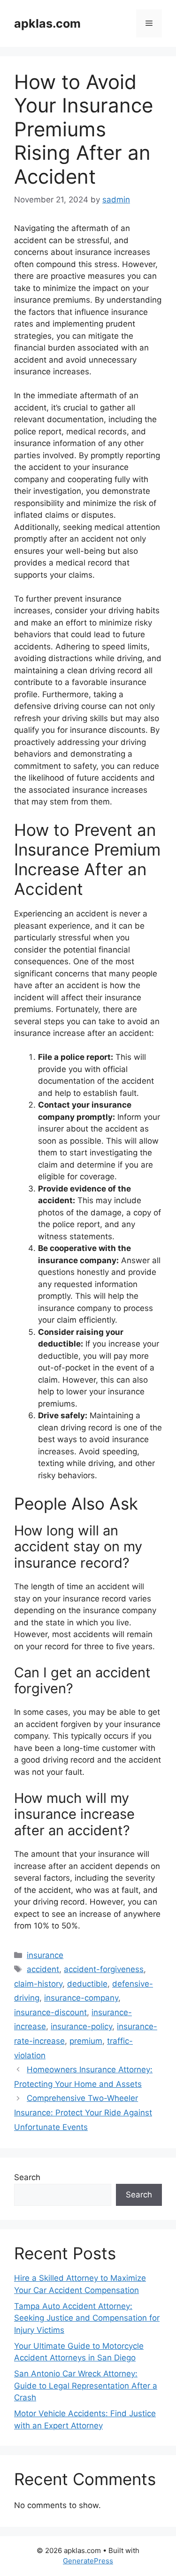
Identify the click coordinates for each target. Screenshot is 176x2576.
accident (43, 1969)
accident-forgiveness (104, 1969)
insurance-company (81, 1998)
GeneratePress (88, 2561)
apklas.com (47, 23)
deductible (87, 1984)
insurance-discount (50, 2012)
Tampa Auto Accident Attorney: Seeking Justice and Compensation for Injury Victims (87, 2318)
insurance (45, 1955)
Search (27, 2177)
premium (86, 2041)
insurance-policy (81, 2026)
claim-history (38, 1984)
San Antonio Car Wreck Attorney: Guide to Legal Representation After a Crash (86, 2386)
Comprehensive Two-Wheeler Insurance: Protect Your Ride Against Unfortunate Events (83, 2112)
